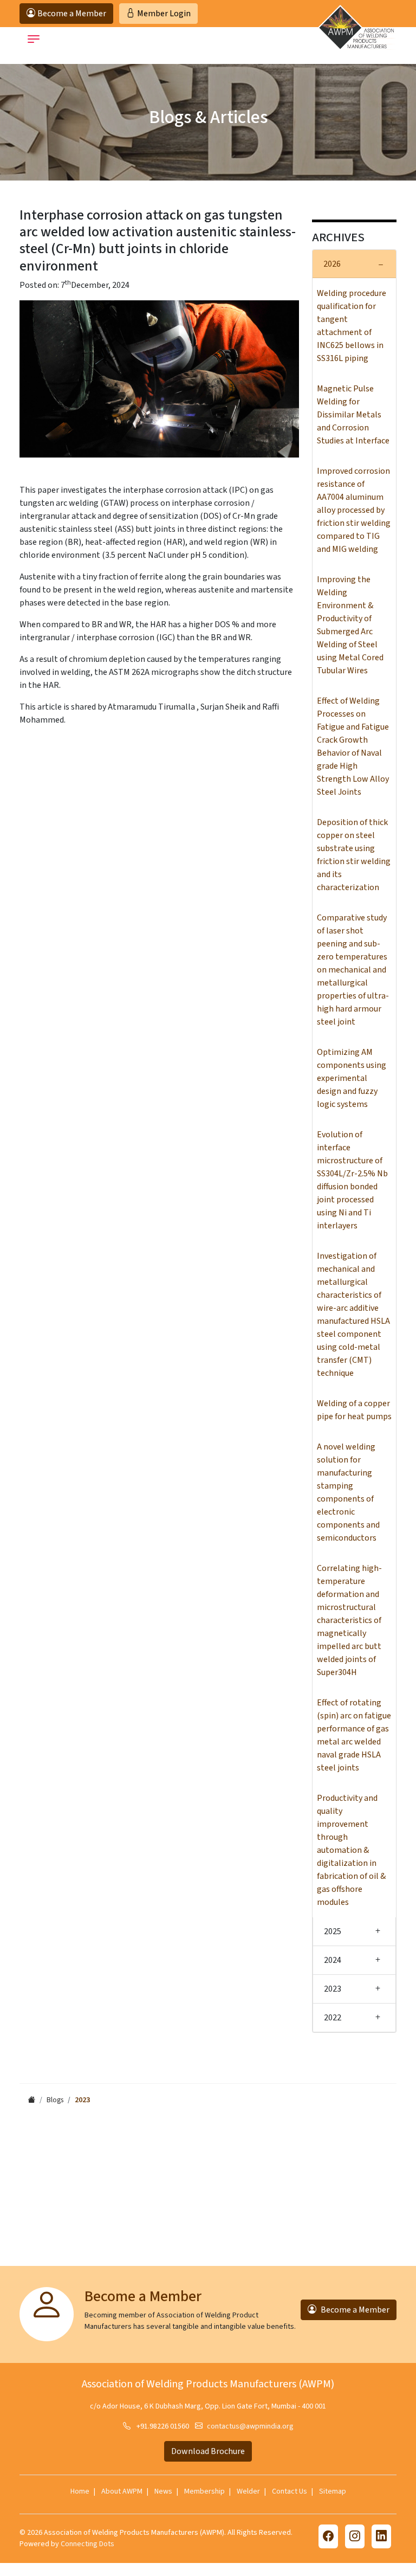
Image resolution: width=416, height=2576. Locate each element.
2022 (333, 2018)
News (163, 2491)
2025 (333, 1931)
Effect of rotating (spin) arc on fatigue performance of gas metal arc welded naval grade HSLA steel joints (354, 1735)
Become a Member (355, 2310)
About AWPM (122, 2491)
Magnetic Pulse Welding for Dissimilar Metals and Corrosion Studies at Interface (353, 415)
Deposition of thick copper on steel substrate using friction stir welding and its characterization (354, 855)
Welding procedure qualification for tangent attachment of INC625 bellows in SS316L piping (352, 326)
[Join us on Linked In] (381, 2536)
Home (80, 2491)
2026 (332, 264)
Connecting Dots (87, 2544)
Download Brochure (208, 2451)
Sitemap (333, 2491)
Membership (204, 2491)
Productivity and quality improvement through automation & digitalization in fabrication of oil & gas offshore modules (351, 1850)
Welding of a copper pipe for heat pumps (354, 1410)
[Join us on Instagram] (355, 2536)
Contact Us (290, 2491)
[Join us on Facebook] (328, 2536)
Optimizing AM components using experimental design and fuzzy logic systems (352, 1078)
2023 (333, 1989)
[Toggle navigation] (34, 39)
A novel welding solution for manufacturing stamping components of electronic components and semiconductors (348, 1492)
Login (164, 14)
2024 (333, 1960)
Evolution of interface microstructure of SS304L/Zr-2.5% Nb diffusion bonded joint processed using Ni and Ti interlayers (352, 1180)
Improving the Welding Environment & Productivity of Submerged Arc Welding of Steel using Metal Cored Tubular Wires (350, 625)
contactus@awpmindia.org (250, 2426)
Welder (248, 2491)
